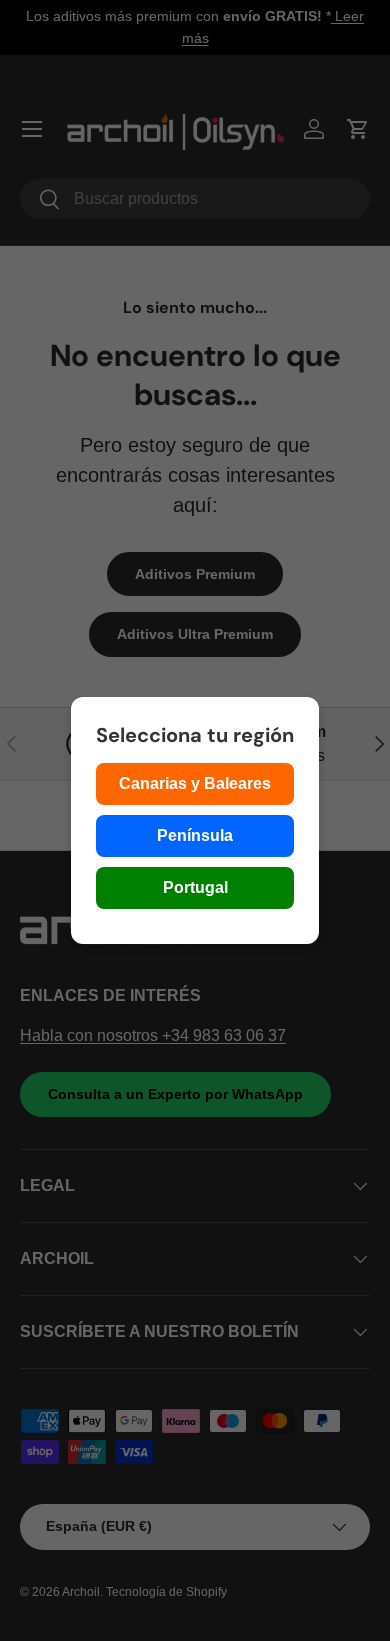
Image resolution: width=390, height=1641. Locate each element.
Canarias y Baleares (195, 783)
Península (195, 835)
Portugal (195, 887)
